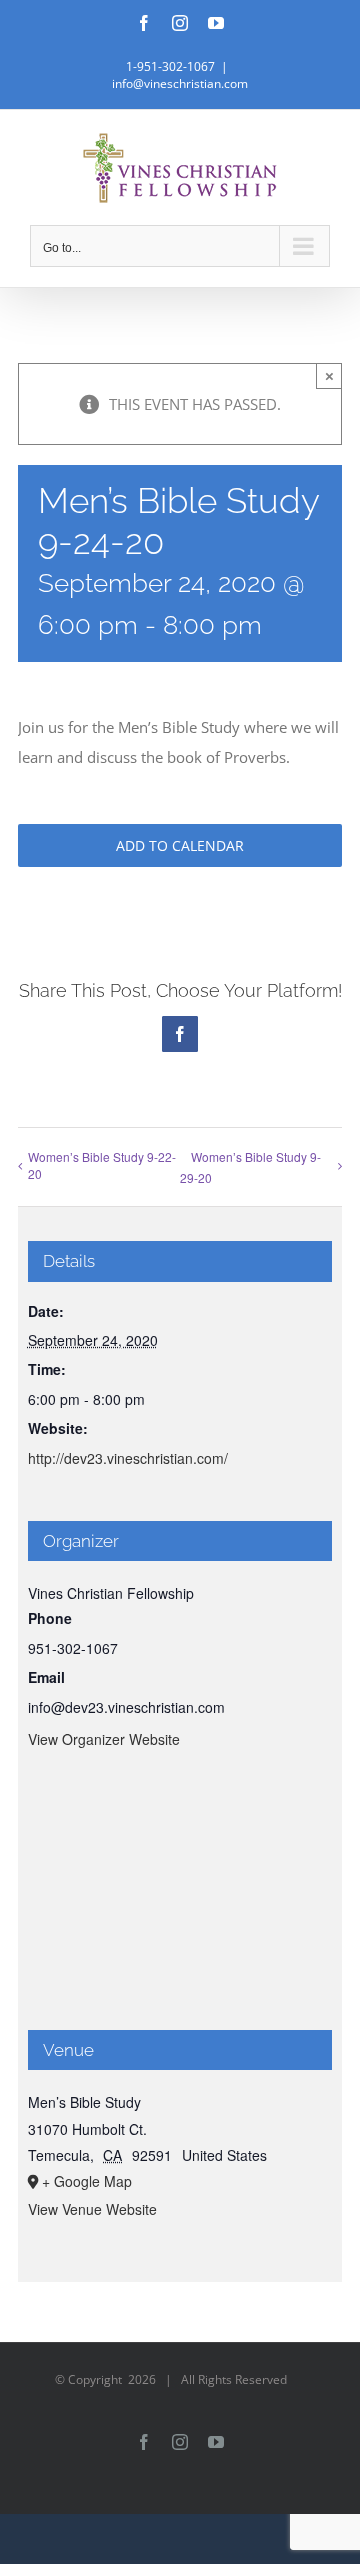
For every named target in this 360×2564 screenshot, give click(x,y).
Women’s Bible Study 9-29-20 (250, 1167)
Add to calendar (180, 845)
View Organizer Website (104, 1739)
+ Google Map (87, 2181)
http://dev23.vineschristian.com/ (128, 1458)
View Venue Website (92, 2209)
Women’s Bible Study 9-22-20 (102, 1165)
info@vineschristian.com (180, 83)
